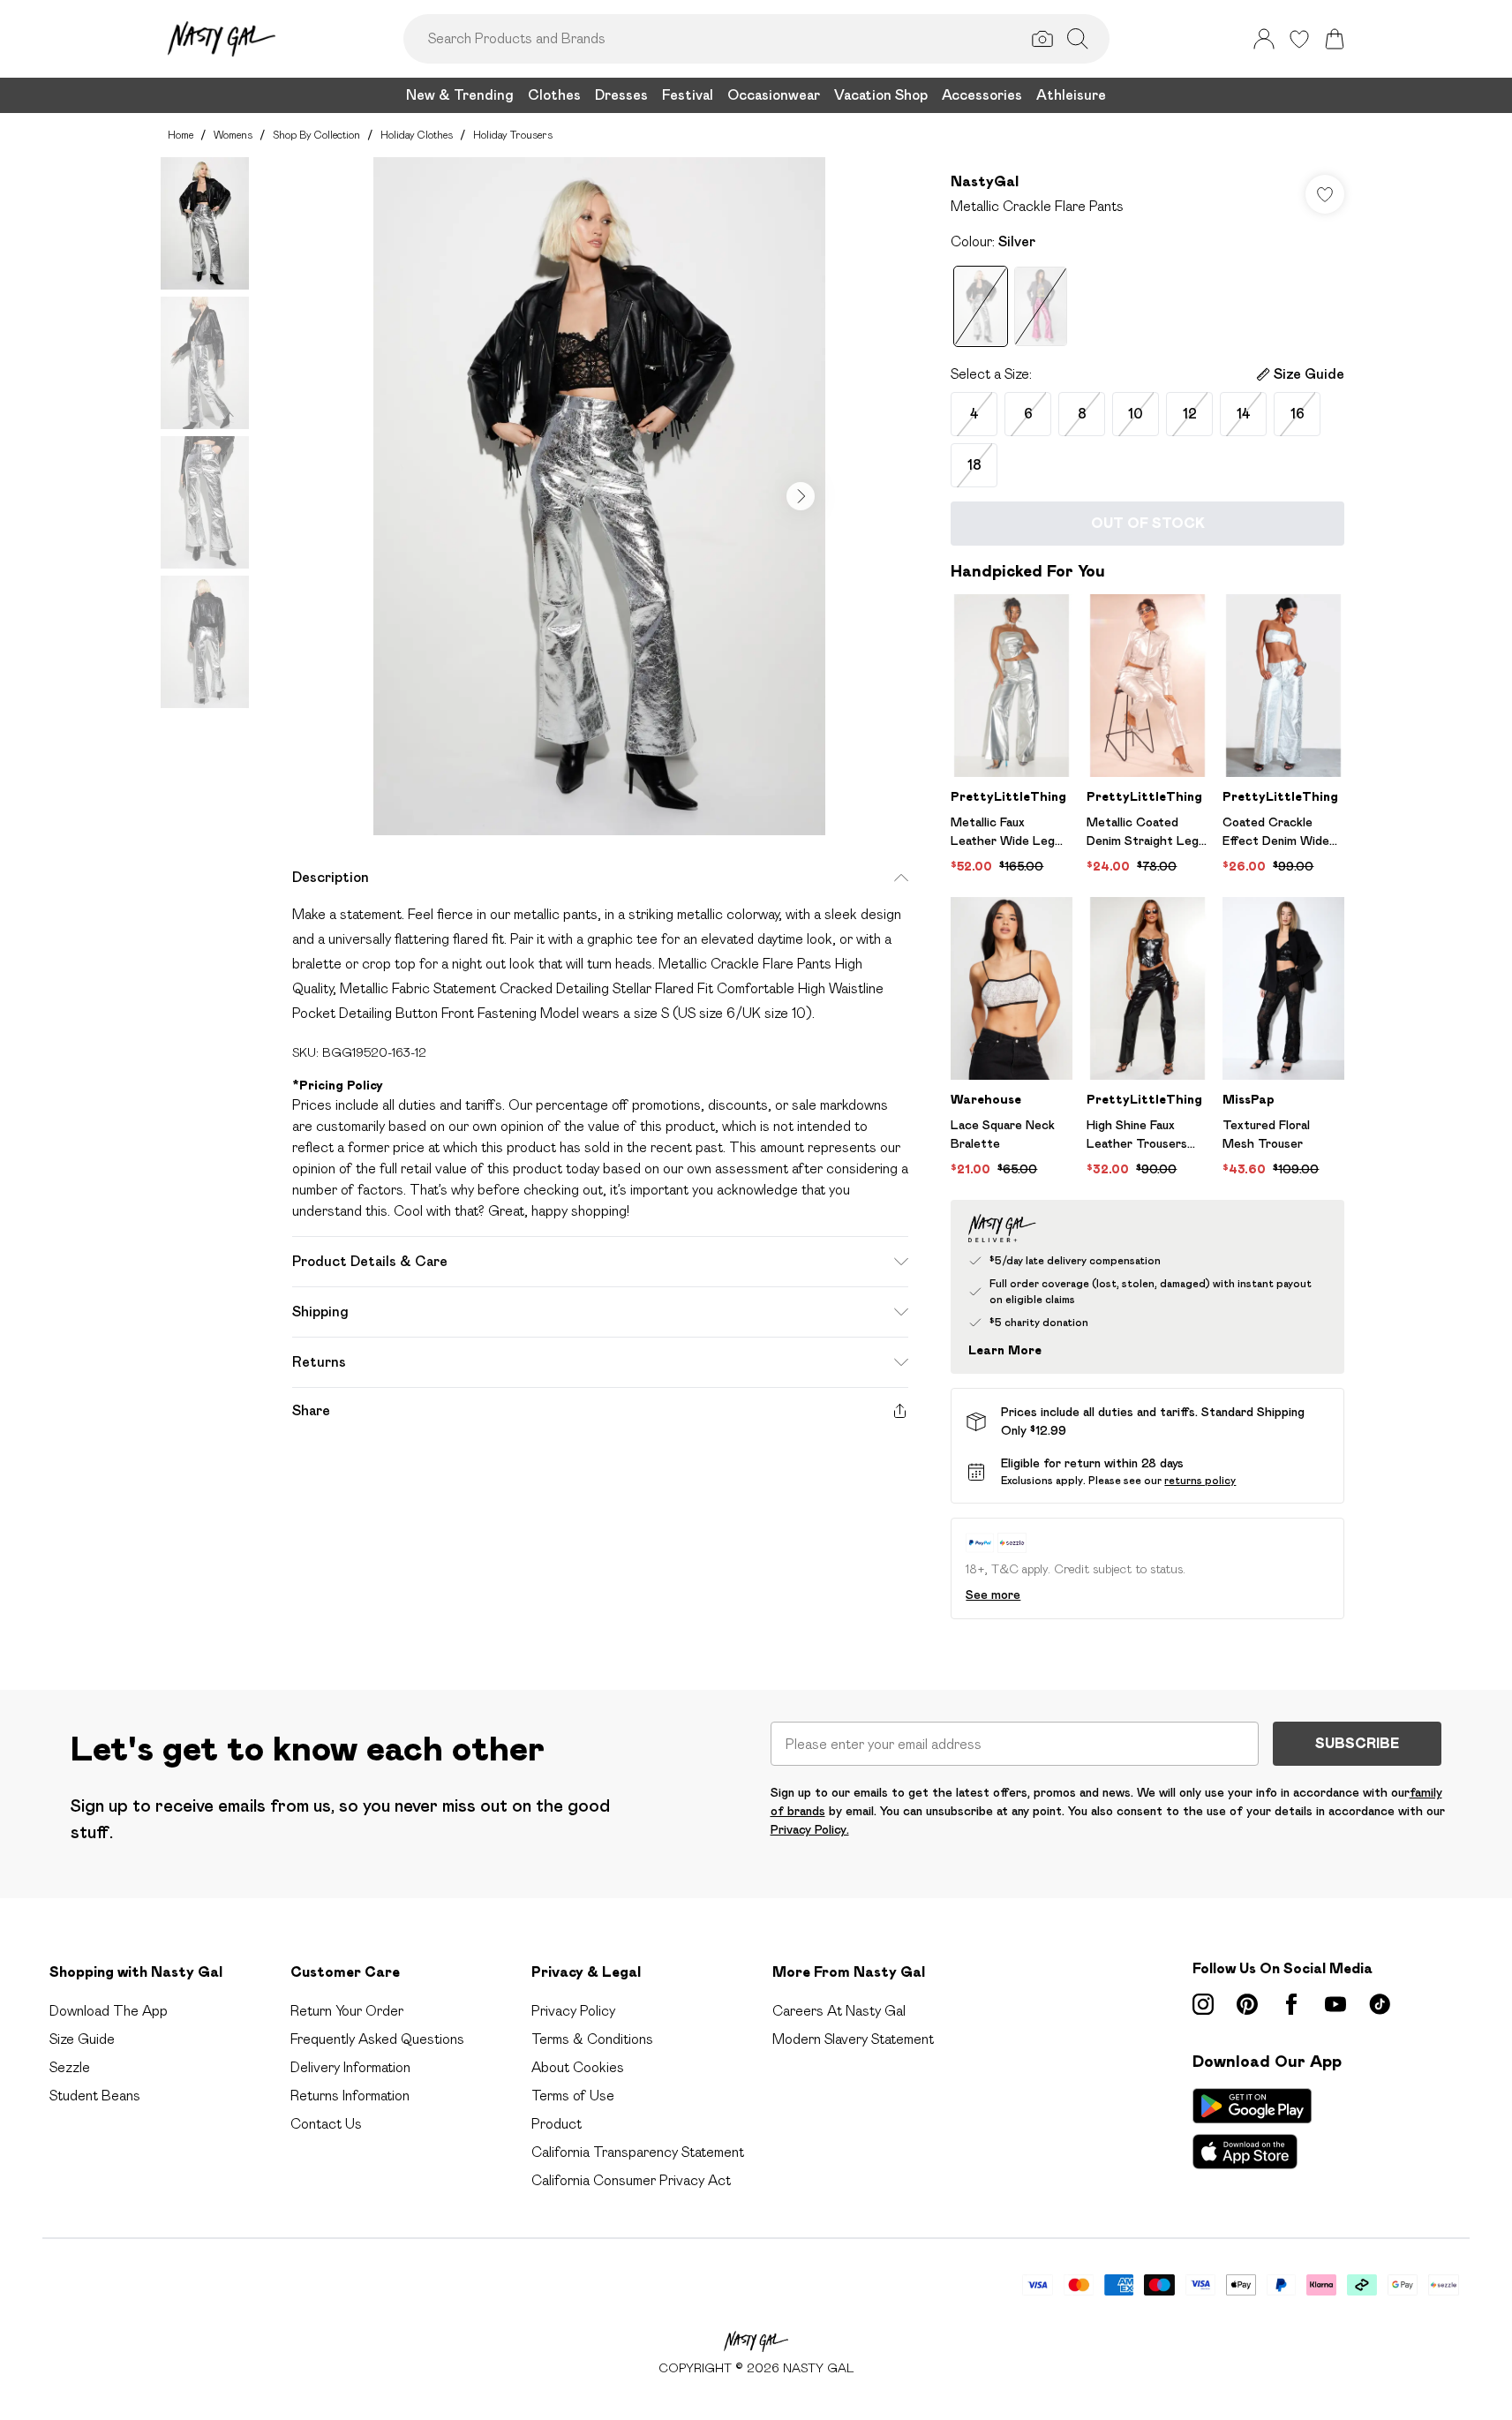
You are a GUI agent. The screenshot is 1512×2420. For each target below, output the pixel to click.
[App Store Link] (1252, 2129)
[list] (599, 496)
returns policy (1200, 1480)
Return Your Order (347, 2011)
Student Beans (95, 2096)
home (181, 135)
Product (557, 2124)
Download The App (109, 2011)
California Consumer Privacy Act (631, 2180)
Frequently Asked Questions (377, 2039)
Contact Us (326, 2124)
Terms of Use (573, 2096)
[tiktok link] (1380, 2004)
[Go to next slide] (801, 496)
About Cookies (578, 2067)
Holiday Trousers (513, 135)
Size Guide (82, 2039)
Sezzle (70, 2067)
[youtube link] (1335, 2004)
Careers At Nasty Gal (839, 2011)
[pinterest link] (1247, 2004)
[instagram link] (1203, 2004)
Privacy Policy (573, 2011)
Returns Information (350, 2096)
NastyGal (985, 181)
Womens (233, 135)
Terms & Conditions (592, 2039)
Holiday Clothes (417, 135)
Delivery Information (350, 2067)
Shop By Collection (316, 135)
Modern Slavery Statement (853, 2039)
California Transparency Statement (638, 2152)
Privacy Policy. (810, 1829)
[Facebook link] (1291, 2004)
